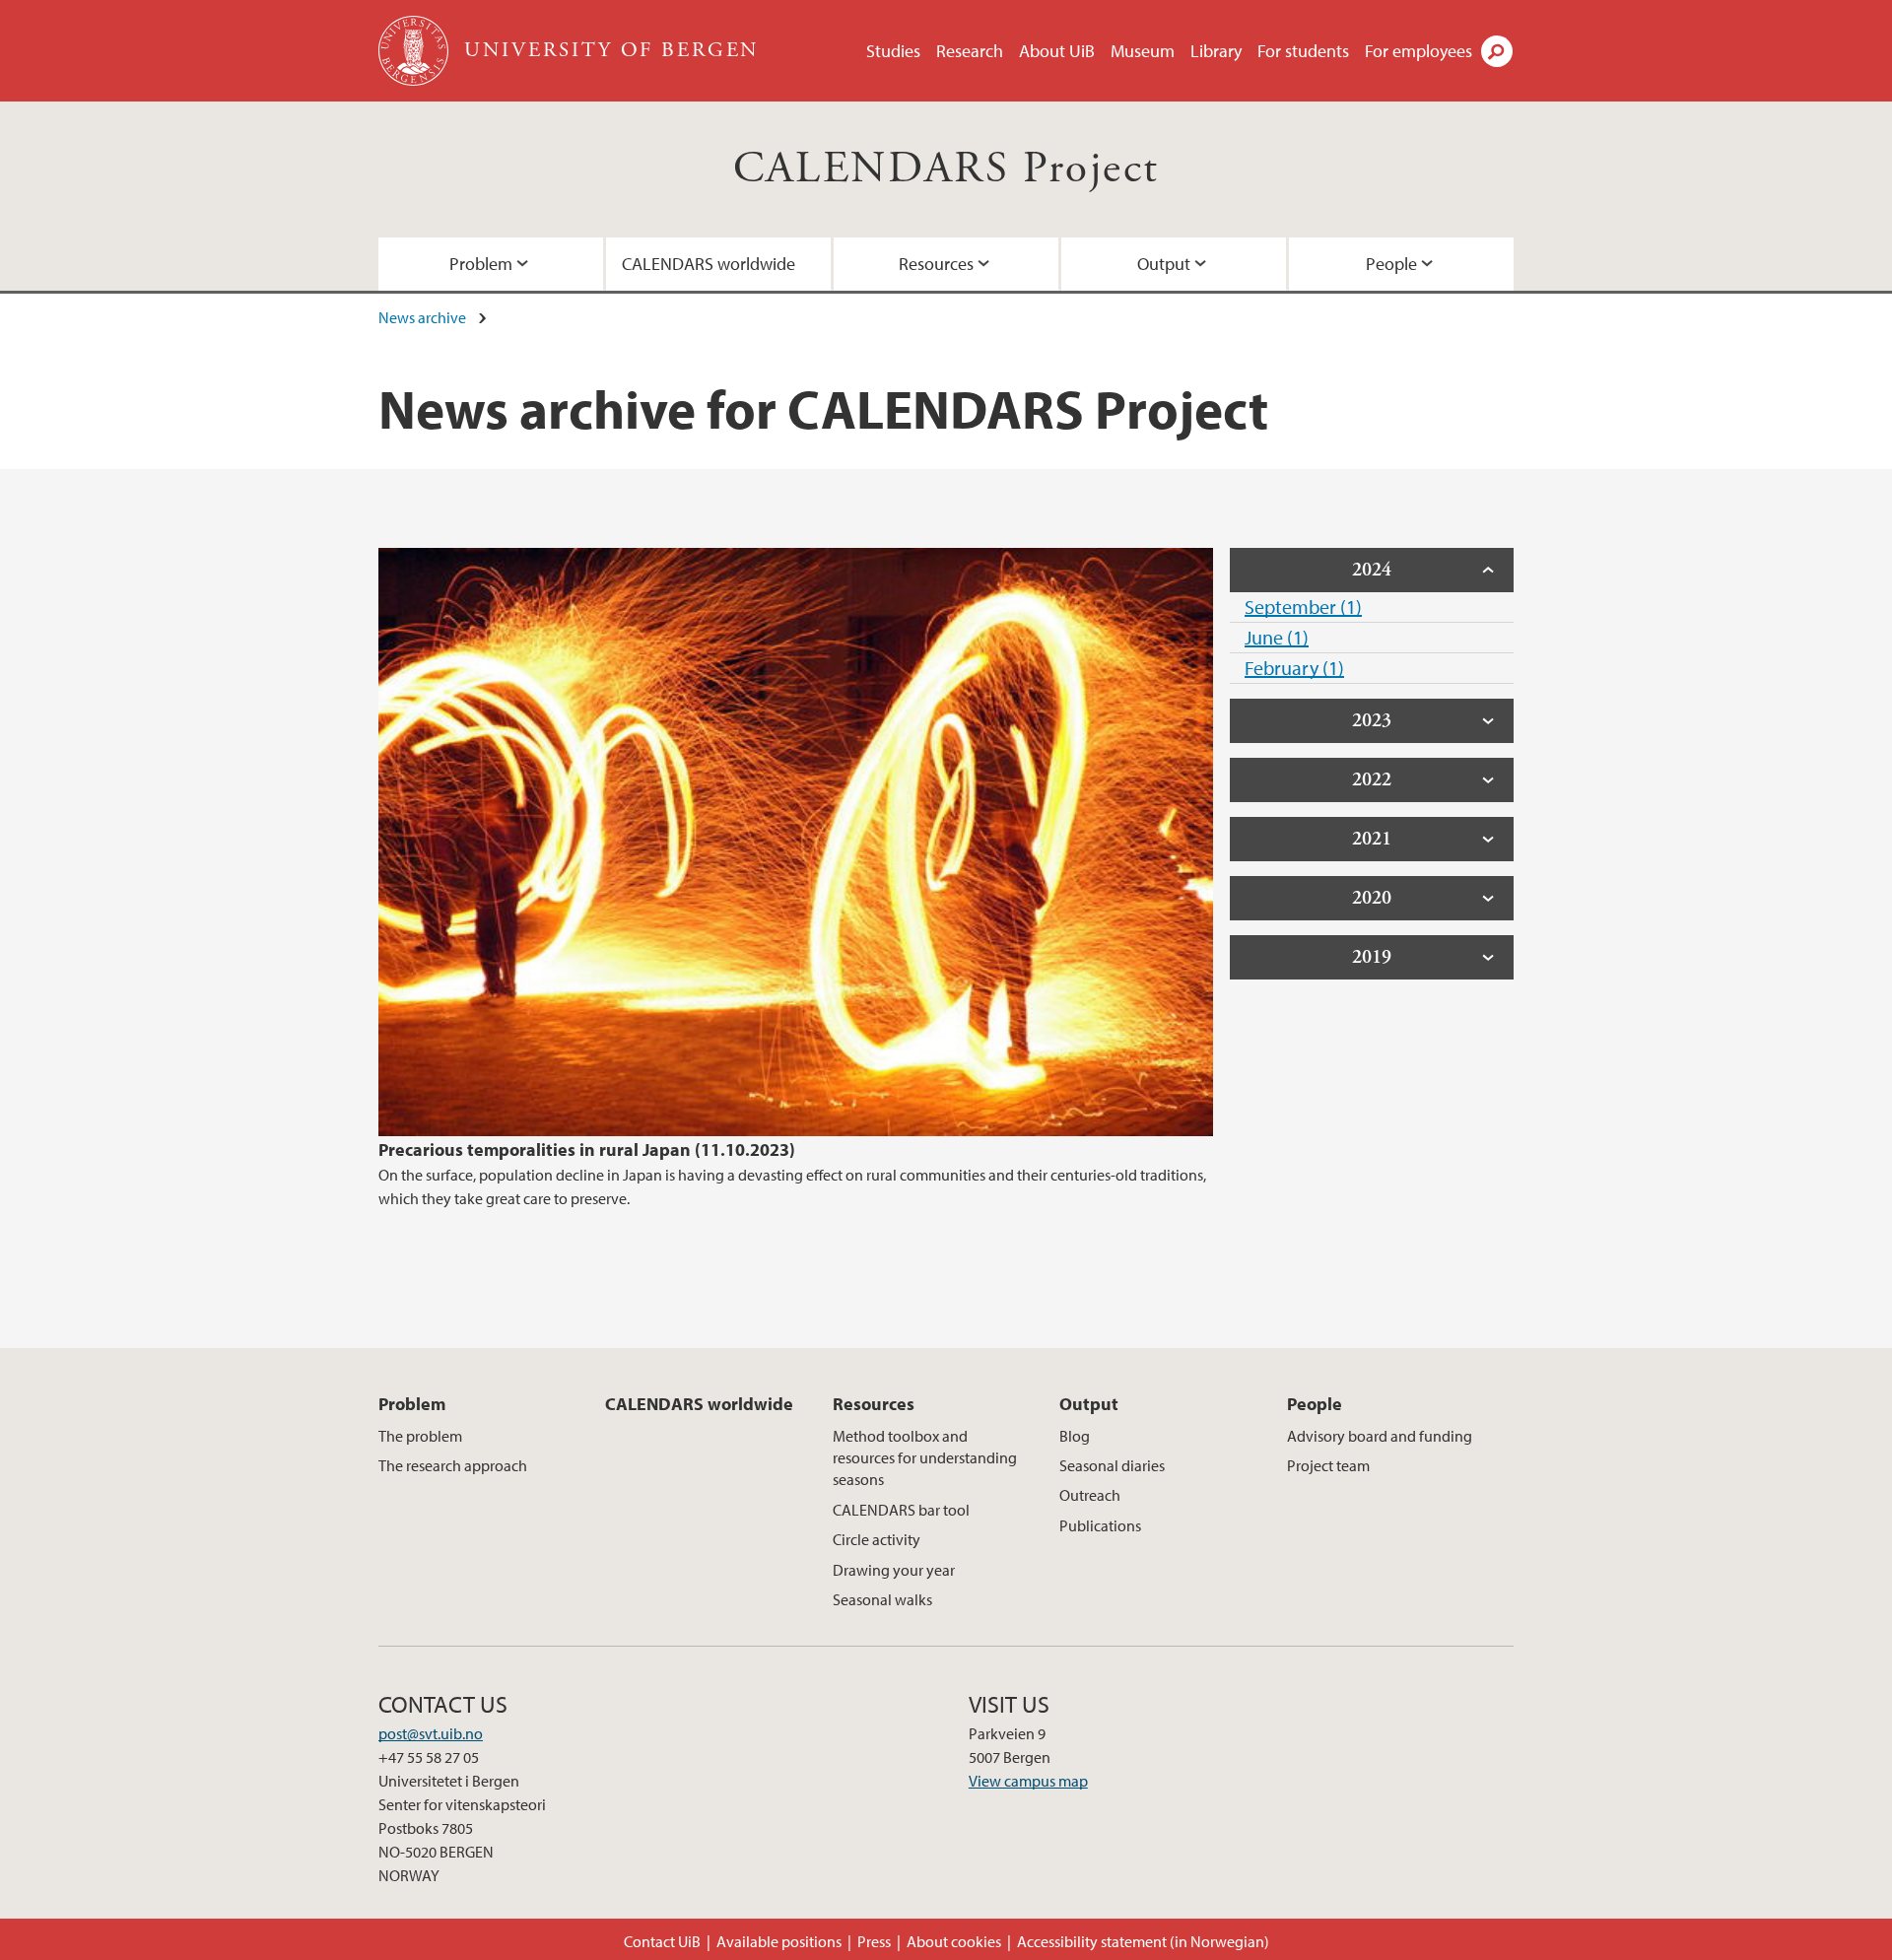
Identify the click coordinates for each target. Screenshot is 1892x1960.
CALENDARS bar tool (901, 1510)
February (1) (1294, 668)
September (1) (1303, 607)
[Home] (415, 51)
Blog (1075, 1436)
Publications (1100, 1525)
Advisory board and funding (1380, 1436)
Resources (936, 264)
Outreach (1090, 1495)
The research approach (453, 1465)
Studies (893, 51)
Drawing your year (894, 1570)
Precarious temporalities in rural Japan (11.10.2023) (587, 1149)
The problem (420, 1436)
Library (1216, 51)
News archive (422, 317)
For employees (1419, 51)
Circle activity (877, 1539)
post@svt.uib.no (431, 1733)
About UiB (1057, 51)
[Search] (1497, 51)
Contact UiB (662, 1941)
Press (874, 1941)
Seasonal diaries (1112, 1465)
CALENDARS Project (946, 169)
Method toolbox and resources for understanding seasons (925, 1458)
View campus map (1028, 1781)
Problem (481, 264)
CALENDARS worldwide (709, 264)
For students (1303, 51)
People (1391, 264)
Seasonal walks (882, 1599)
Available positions (779, 1941)
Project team (1328, 1465)
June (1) (1277, 637)
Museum (1143, 51)
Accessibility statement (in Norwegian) (1143, 1941)
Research (970, 51)
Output (1164, 264)
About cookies (954, 1941)
